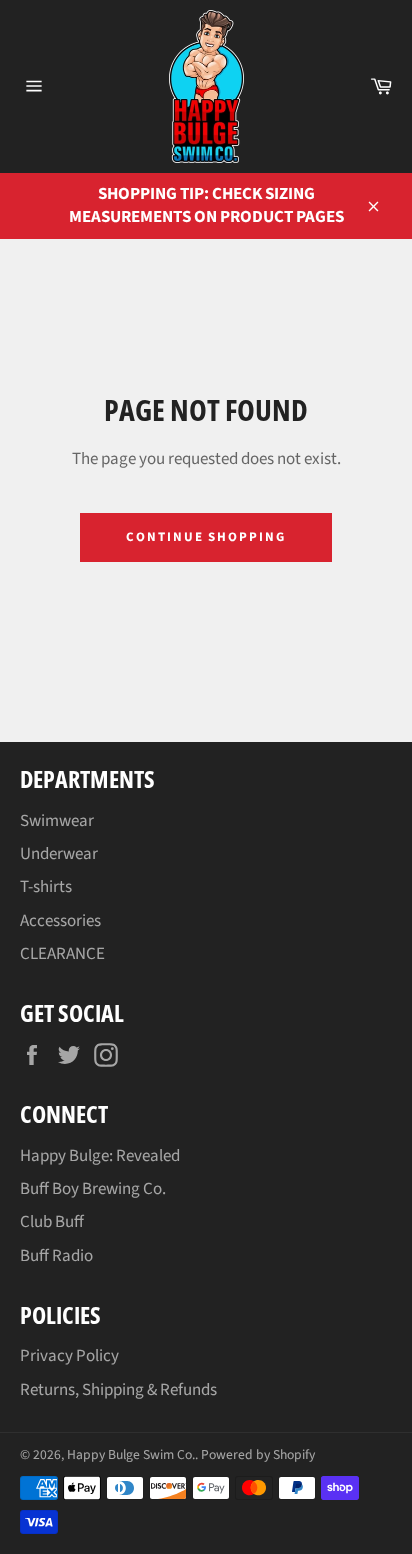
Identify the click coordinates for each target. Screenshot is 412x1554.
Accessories (60, 921)
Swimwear (57, 821)
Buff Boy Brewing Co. (93, 1189)
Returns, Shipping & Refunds (118, 1390)
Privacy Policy (69, 1356)
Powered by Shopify (258, 1454)
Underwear (59, 854)
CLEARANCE (62, 954)
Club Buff (52, 1222)
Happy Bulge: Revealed (100, 1156)
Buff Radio (56, 1256)
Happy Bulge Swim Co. (131, 1454)
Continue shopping (206, 537)
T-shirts (46, 887)
